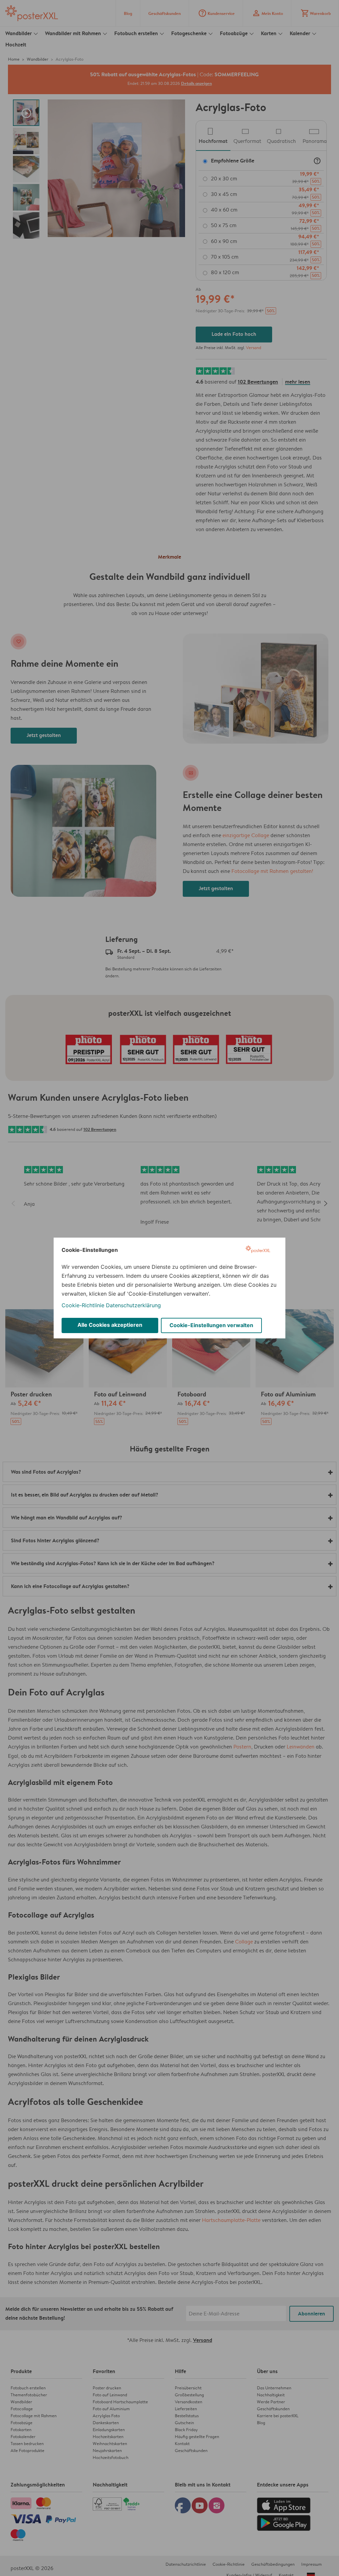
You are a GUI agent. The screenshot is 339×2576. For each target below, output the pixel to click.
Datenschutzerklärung (133, 1305)
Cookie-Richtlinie (83, 1305)
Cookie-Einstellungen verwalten (211, 1325)
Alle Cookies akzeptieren (110, 1325)
